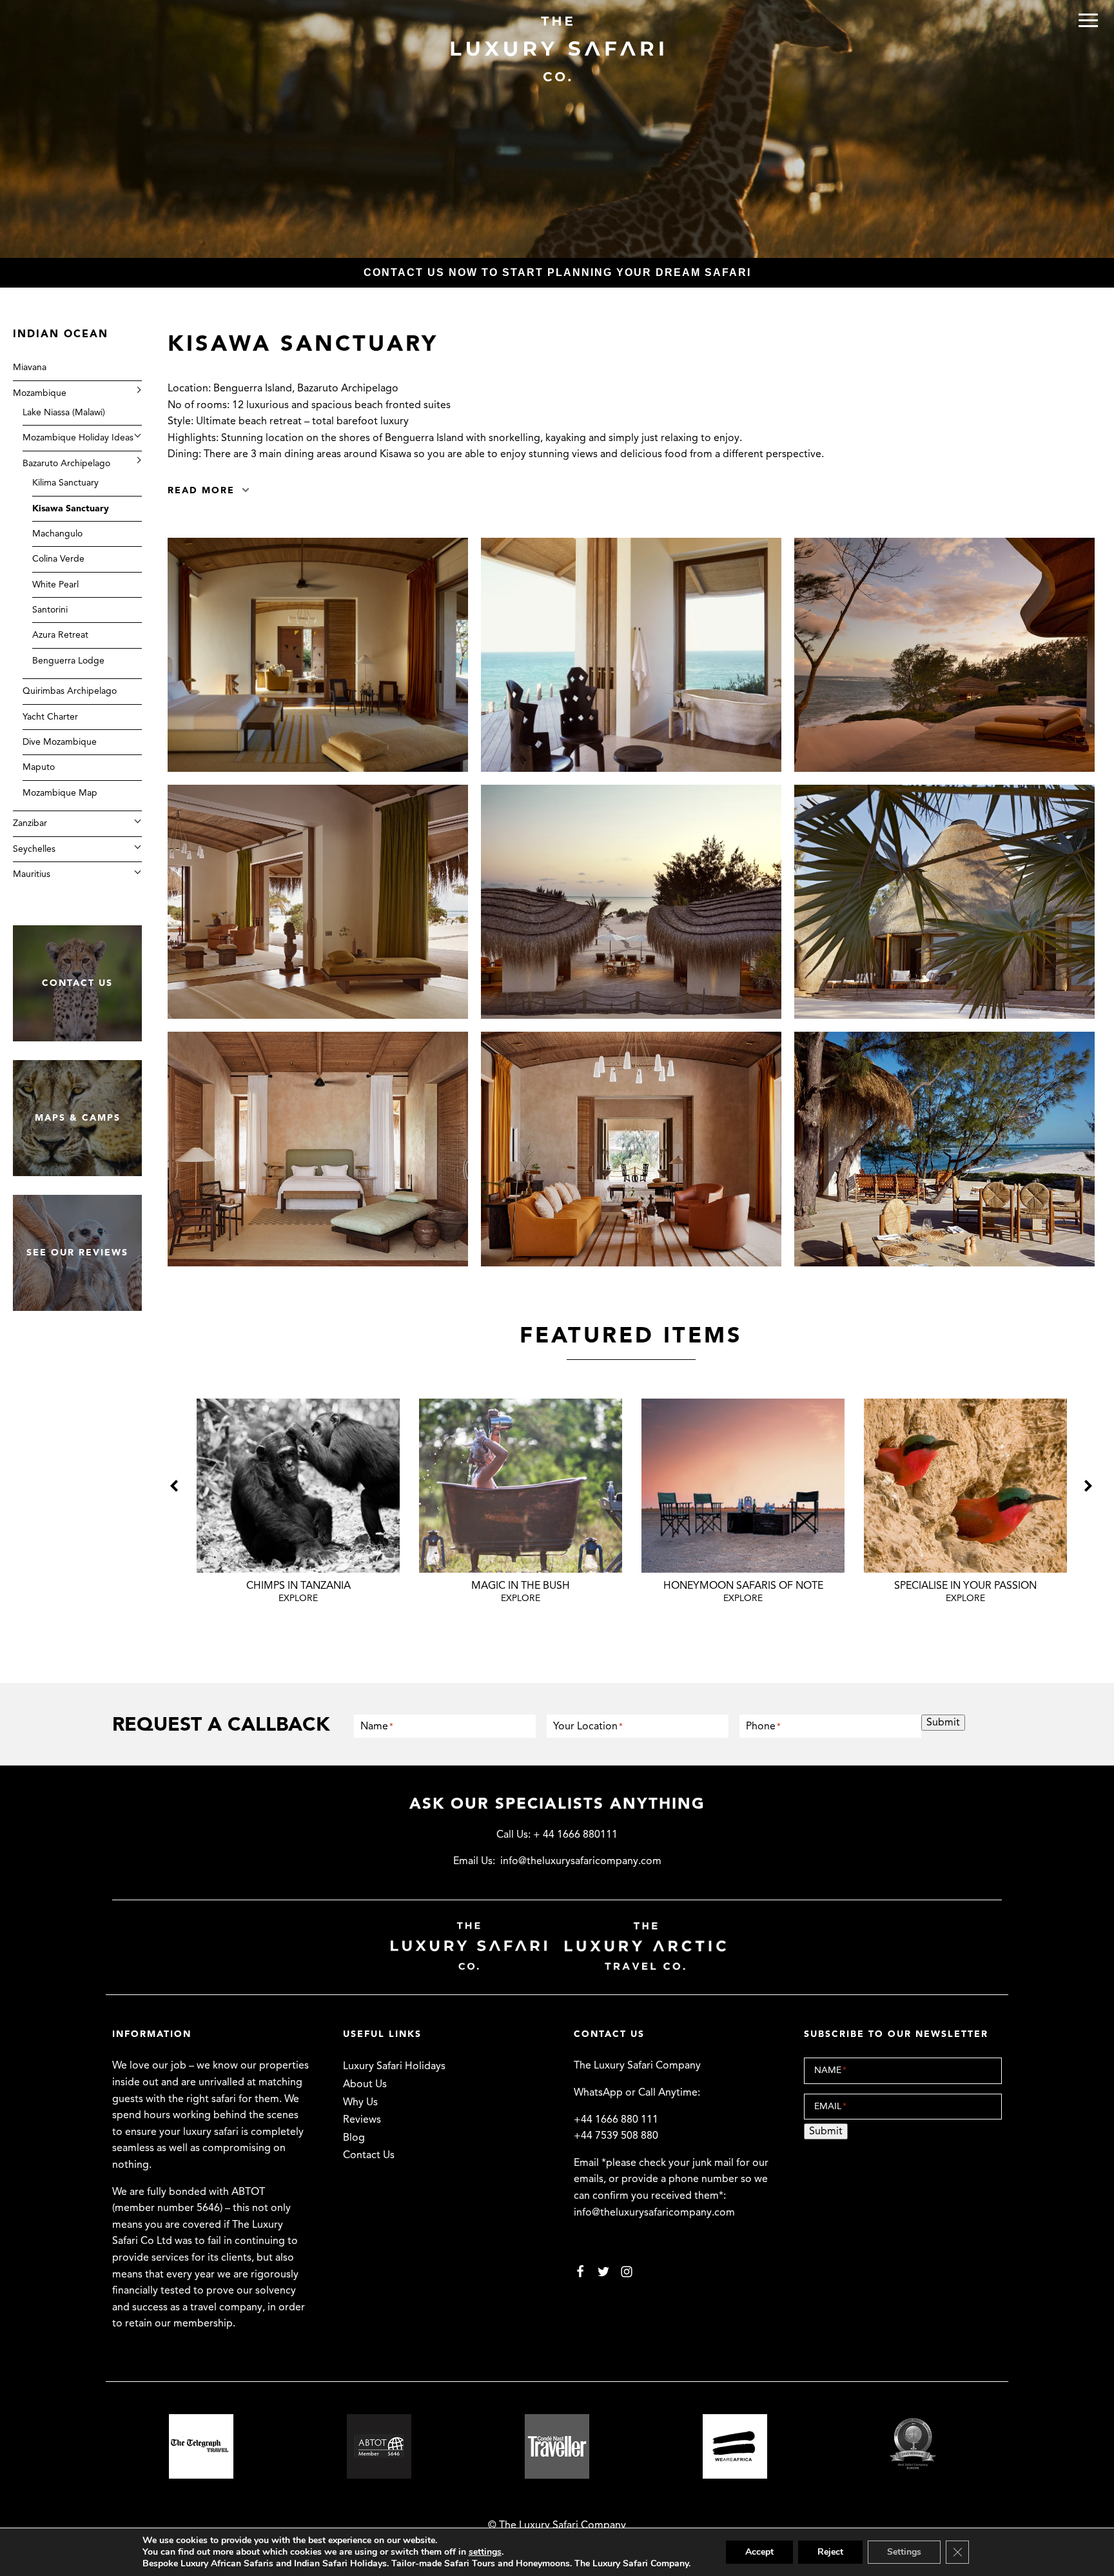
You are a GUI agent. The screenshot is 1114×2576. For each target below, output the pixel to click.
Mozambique (40, 393)
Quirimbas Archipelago (70, 691)
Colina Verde (58, 559)
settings (485, 2552)
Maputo (39, 767)
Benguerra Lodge (68, 661)
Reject (830, 2552)
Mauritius (32, 874)
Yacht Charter (50, 717)
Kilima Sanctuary (65, 483)
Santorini (50, 610)
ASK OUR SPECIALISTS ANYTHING (557, 1804)
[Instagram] (627, 2271)
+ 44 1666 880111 (575, 1834)
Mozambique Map (60, 793)
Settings (904, 2552)
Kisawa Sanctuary (71, 508)
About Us (365, 2084)
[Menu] (1088, 20)
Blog (354, 2138)
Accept (759, 2552)
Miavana (30, 367)
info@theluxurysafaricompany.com (581, 1861)
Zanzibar (30, 823)
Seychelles (34, 849)
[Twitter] (603, 2271)
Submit (943, 1722)
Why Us (360, 2102)
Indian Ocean (61, 334)
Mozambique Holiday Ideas (78, 438)
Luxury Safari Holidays (394, 2066)
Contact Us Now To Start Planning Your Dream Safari (557, 272)
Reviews (362, 2119)
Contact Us (369, 2155)
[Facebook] (580, 2271)
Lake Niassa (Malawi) (64, 412)
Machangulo (57, 534)
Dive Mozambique (60, 742)
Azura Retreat (60, 635)
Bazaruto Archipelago (66, 463)
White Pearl (55, 585)
